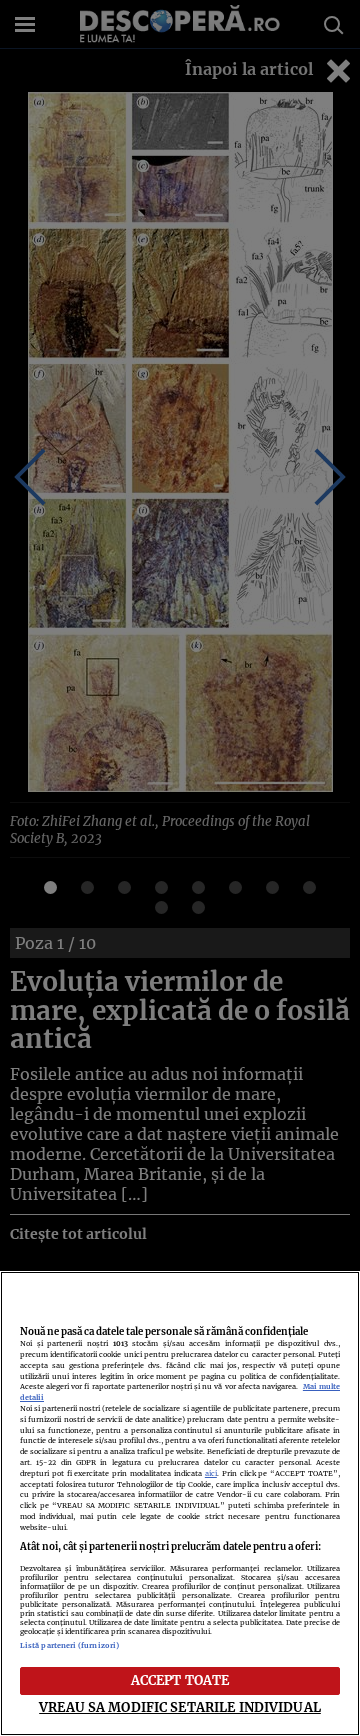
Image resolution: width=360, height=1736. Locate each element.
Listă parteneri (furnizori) (69, 1645)
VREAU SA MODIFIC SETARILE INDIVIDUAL (180, 1707)
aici (211, 1473)
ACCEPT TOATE (180, 1680)
